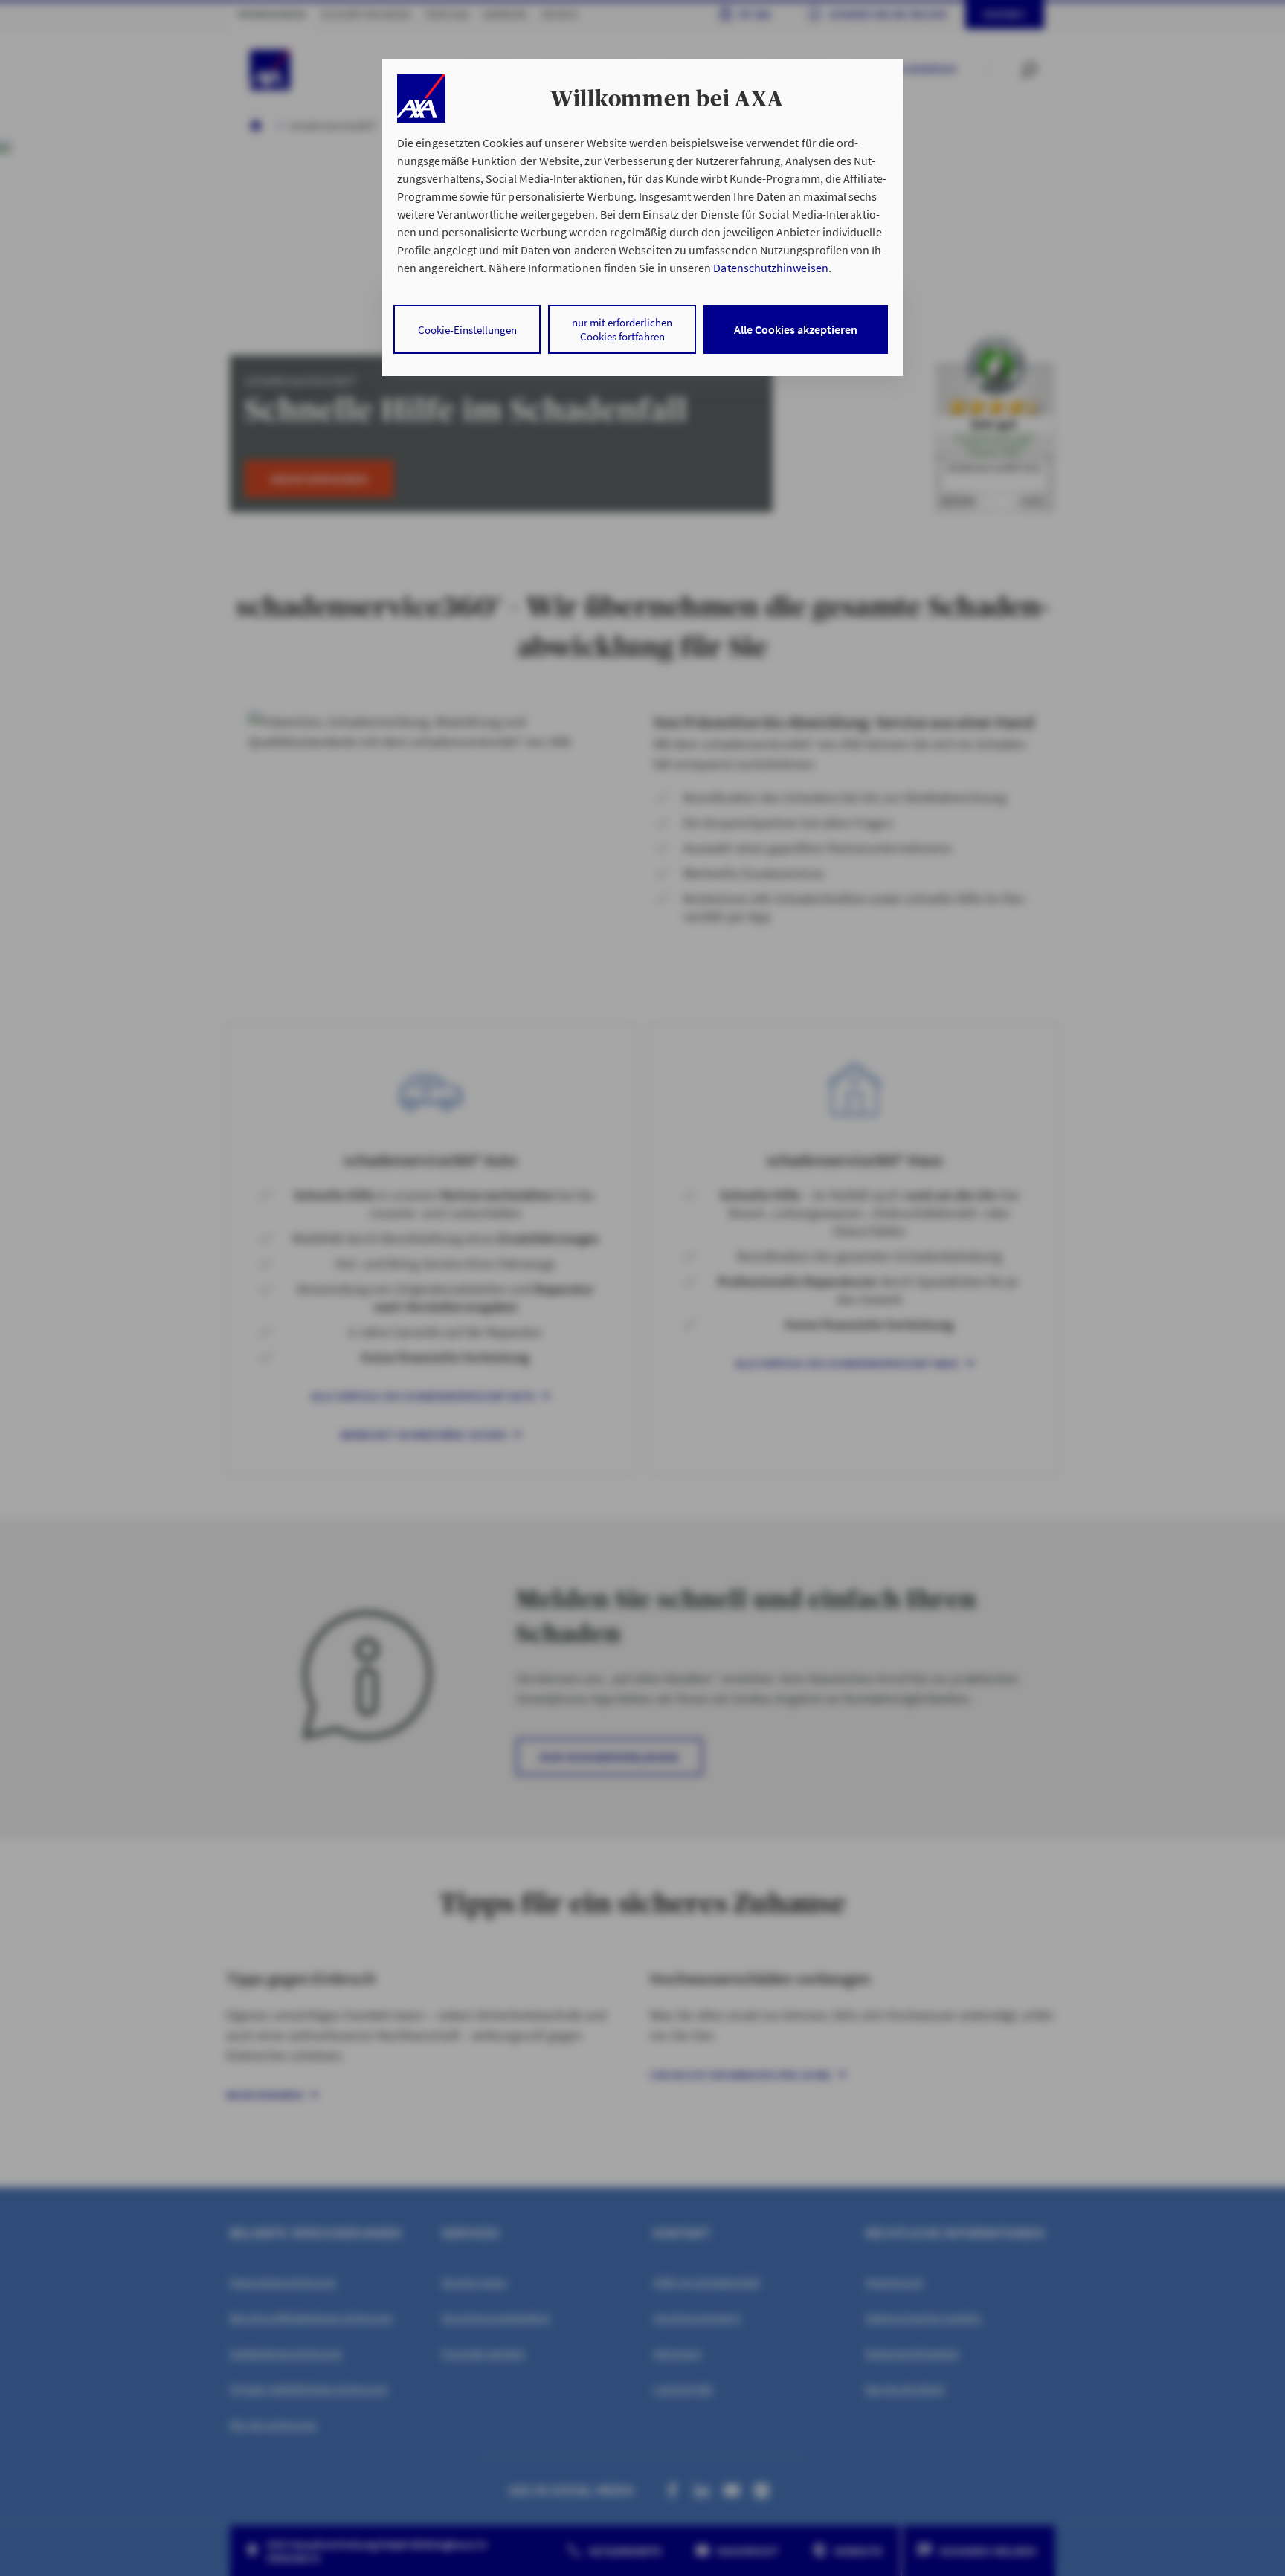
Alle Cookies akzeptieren (796, 329)
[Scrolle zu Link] (421, 99)
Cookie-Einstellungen (467, 330)
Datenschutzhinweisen (770, 268)
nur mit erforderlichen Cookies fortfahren (622, 329)
